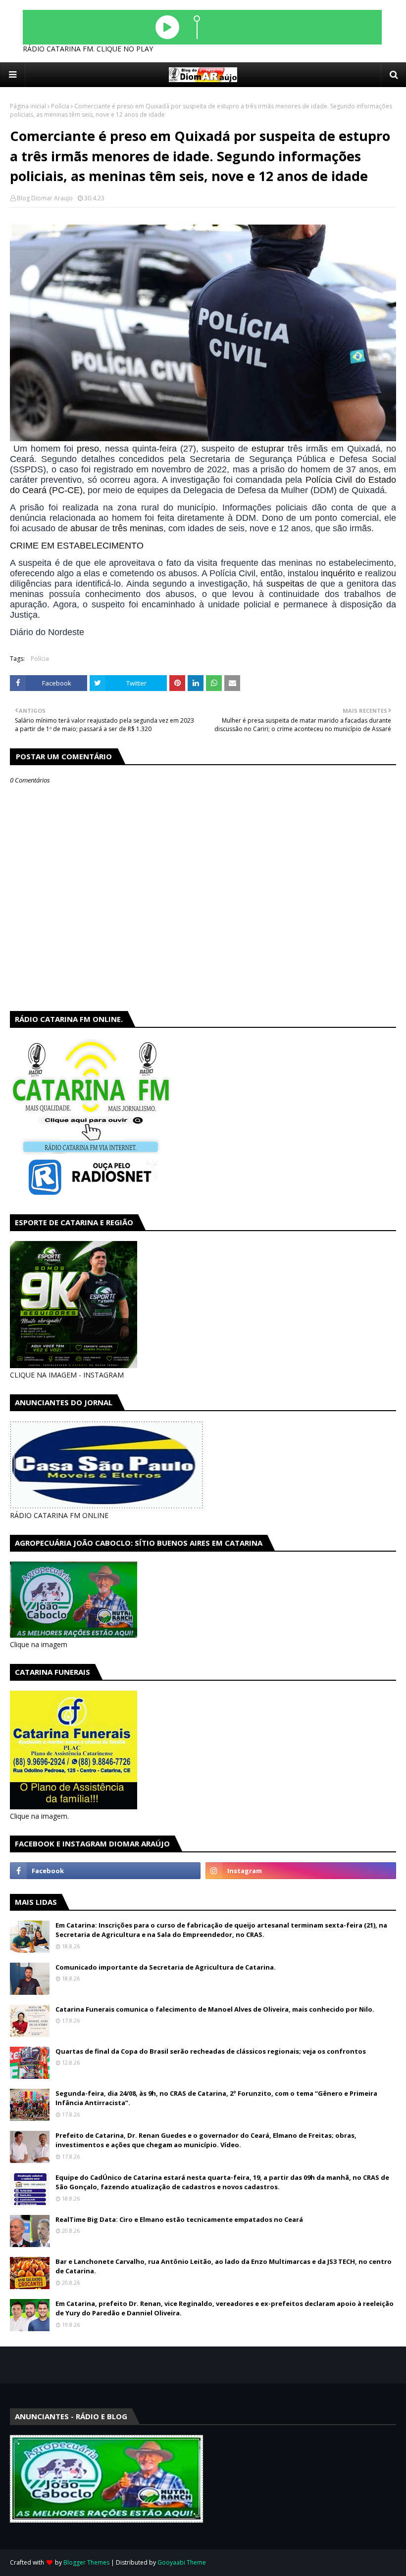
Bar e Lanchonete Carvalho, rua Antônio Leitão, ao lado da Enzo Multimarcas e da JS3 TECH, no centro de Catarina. (224, 2266)
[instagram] (301, 1871)
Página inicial (28, 106)
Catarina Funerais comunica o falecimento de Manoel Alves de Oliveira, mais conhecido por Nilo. (215, 2009)
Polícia (60, 106)
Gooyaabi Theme (182, 2562)
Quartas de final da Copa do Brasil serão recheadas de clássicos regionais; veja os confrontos (211, 2051)
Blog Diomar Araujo (45, 198)
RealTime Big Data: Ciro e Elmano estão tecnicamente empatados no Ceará (179, 2219)
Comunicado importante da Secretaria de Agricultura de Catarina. (166, 1967)
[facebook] (105, 1871)
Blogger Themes (86, 2562)
